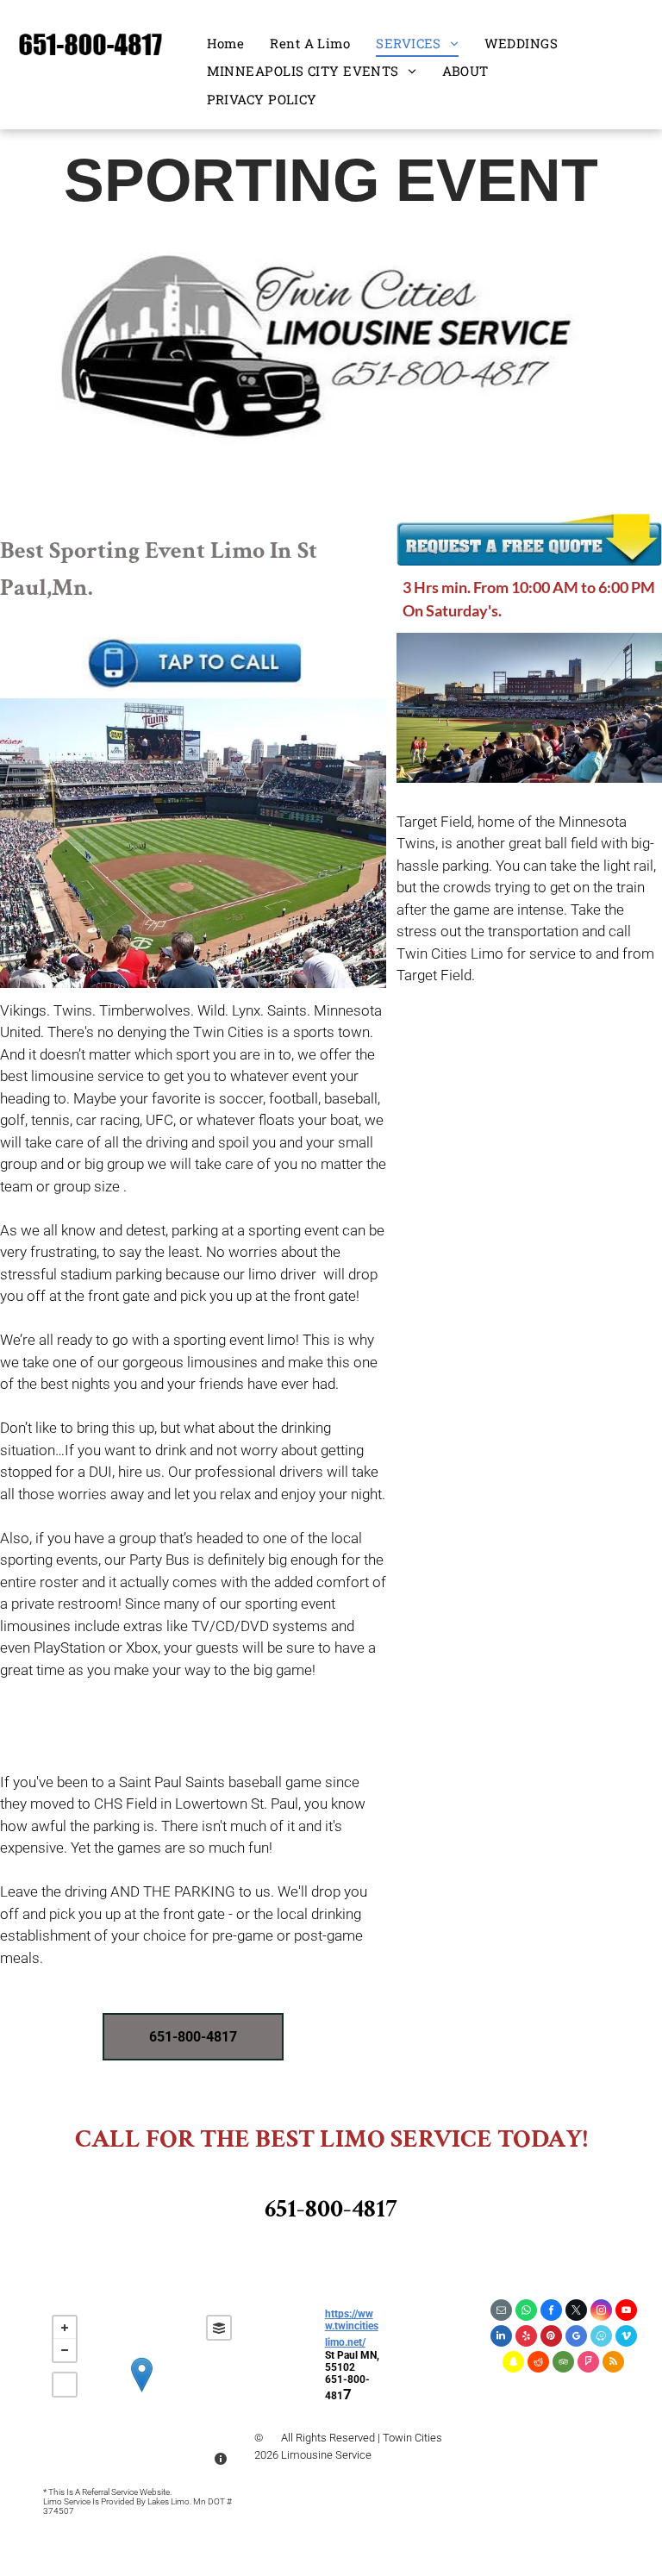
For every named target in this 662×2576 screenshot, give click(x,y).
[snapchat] (513, 2364)
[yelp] (526, 2338)
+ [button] (65, 2328)
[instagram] (601, 2312)
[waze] (601, 2338)
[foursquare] (588, 2364)
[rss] (613, 2364)
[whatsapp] (526, 2312)
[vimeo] (626, 2338)
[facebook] (551, 2312)
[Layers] (219, 2328)
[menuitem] (226, 44)
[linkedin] (501, 2338)
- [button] (65, 2350)
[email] (501, 2312)
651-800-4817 (331, 2209)
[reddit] (538, 2364)
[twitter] (576, 2312)
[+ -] (142, 2392)
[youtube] (626, 2312)
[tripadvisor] (563, 2364)
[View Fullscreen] (65, 2385)
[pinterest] (551, 2338)
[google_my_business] (576, 2338)
